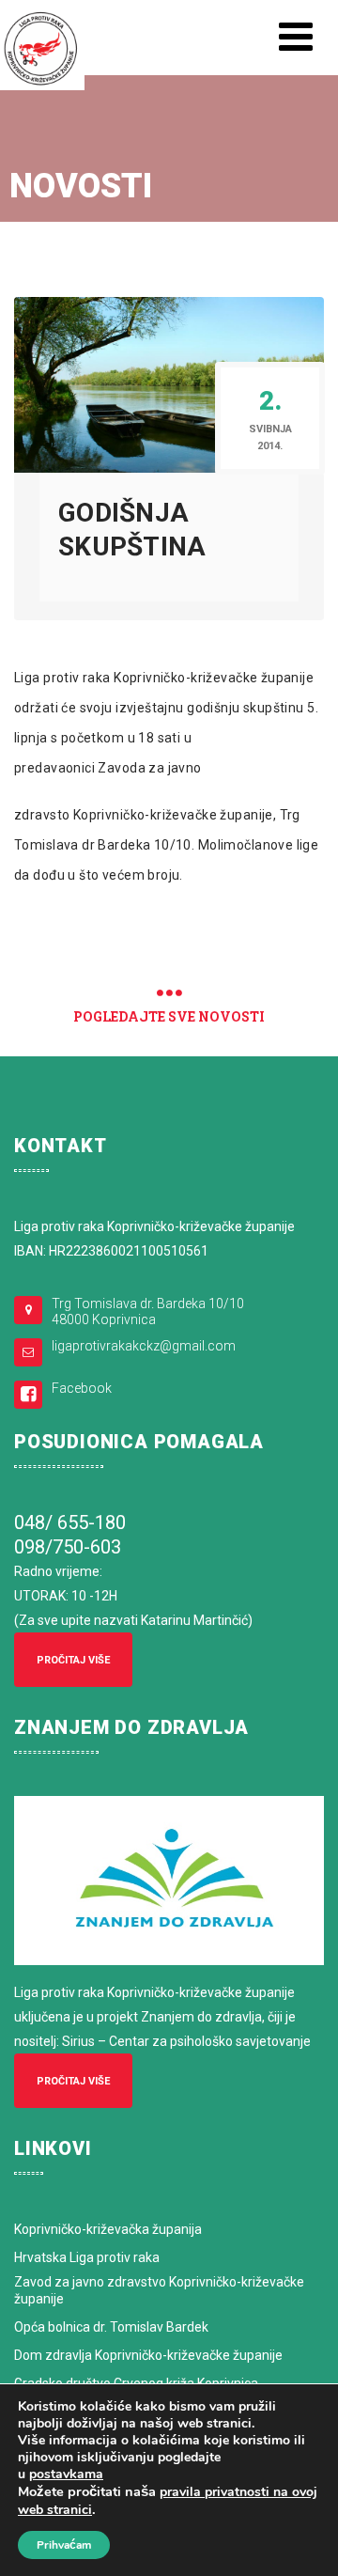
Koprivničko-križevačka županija (108, 2229)
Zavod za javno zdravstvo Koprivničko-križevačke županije (159, 2290)
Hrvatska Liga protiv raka (87, 2257)
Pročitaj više (73, 1660)
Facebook (82, 1388)
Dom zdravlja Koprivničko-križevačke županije (148, 2355)
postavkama (66, 2475)
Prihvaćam (64, 2545)
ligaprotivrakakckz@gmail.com (144, 1346)
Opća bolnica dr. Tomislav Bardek (111, 2327)
